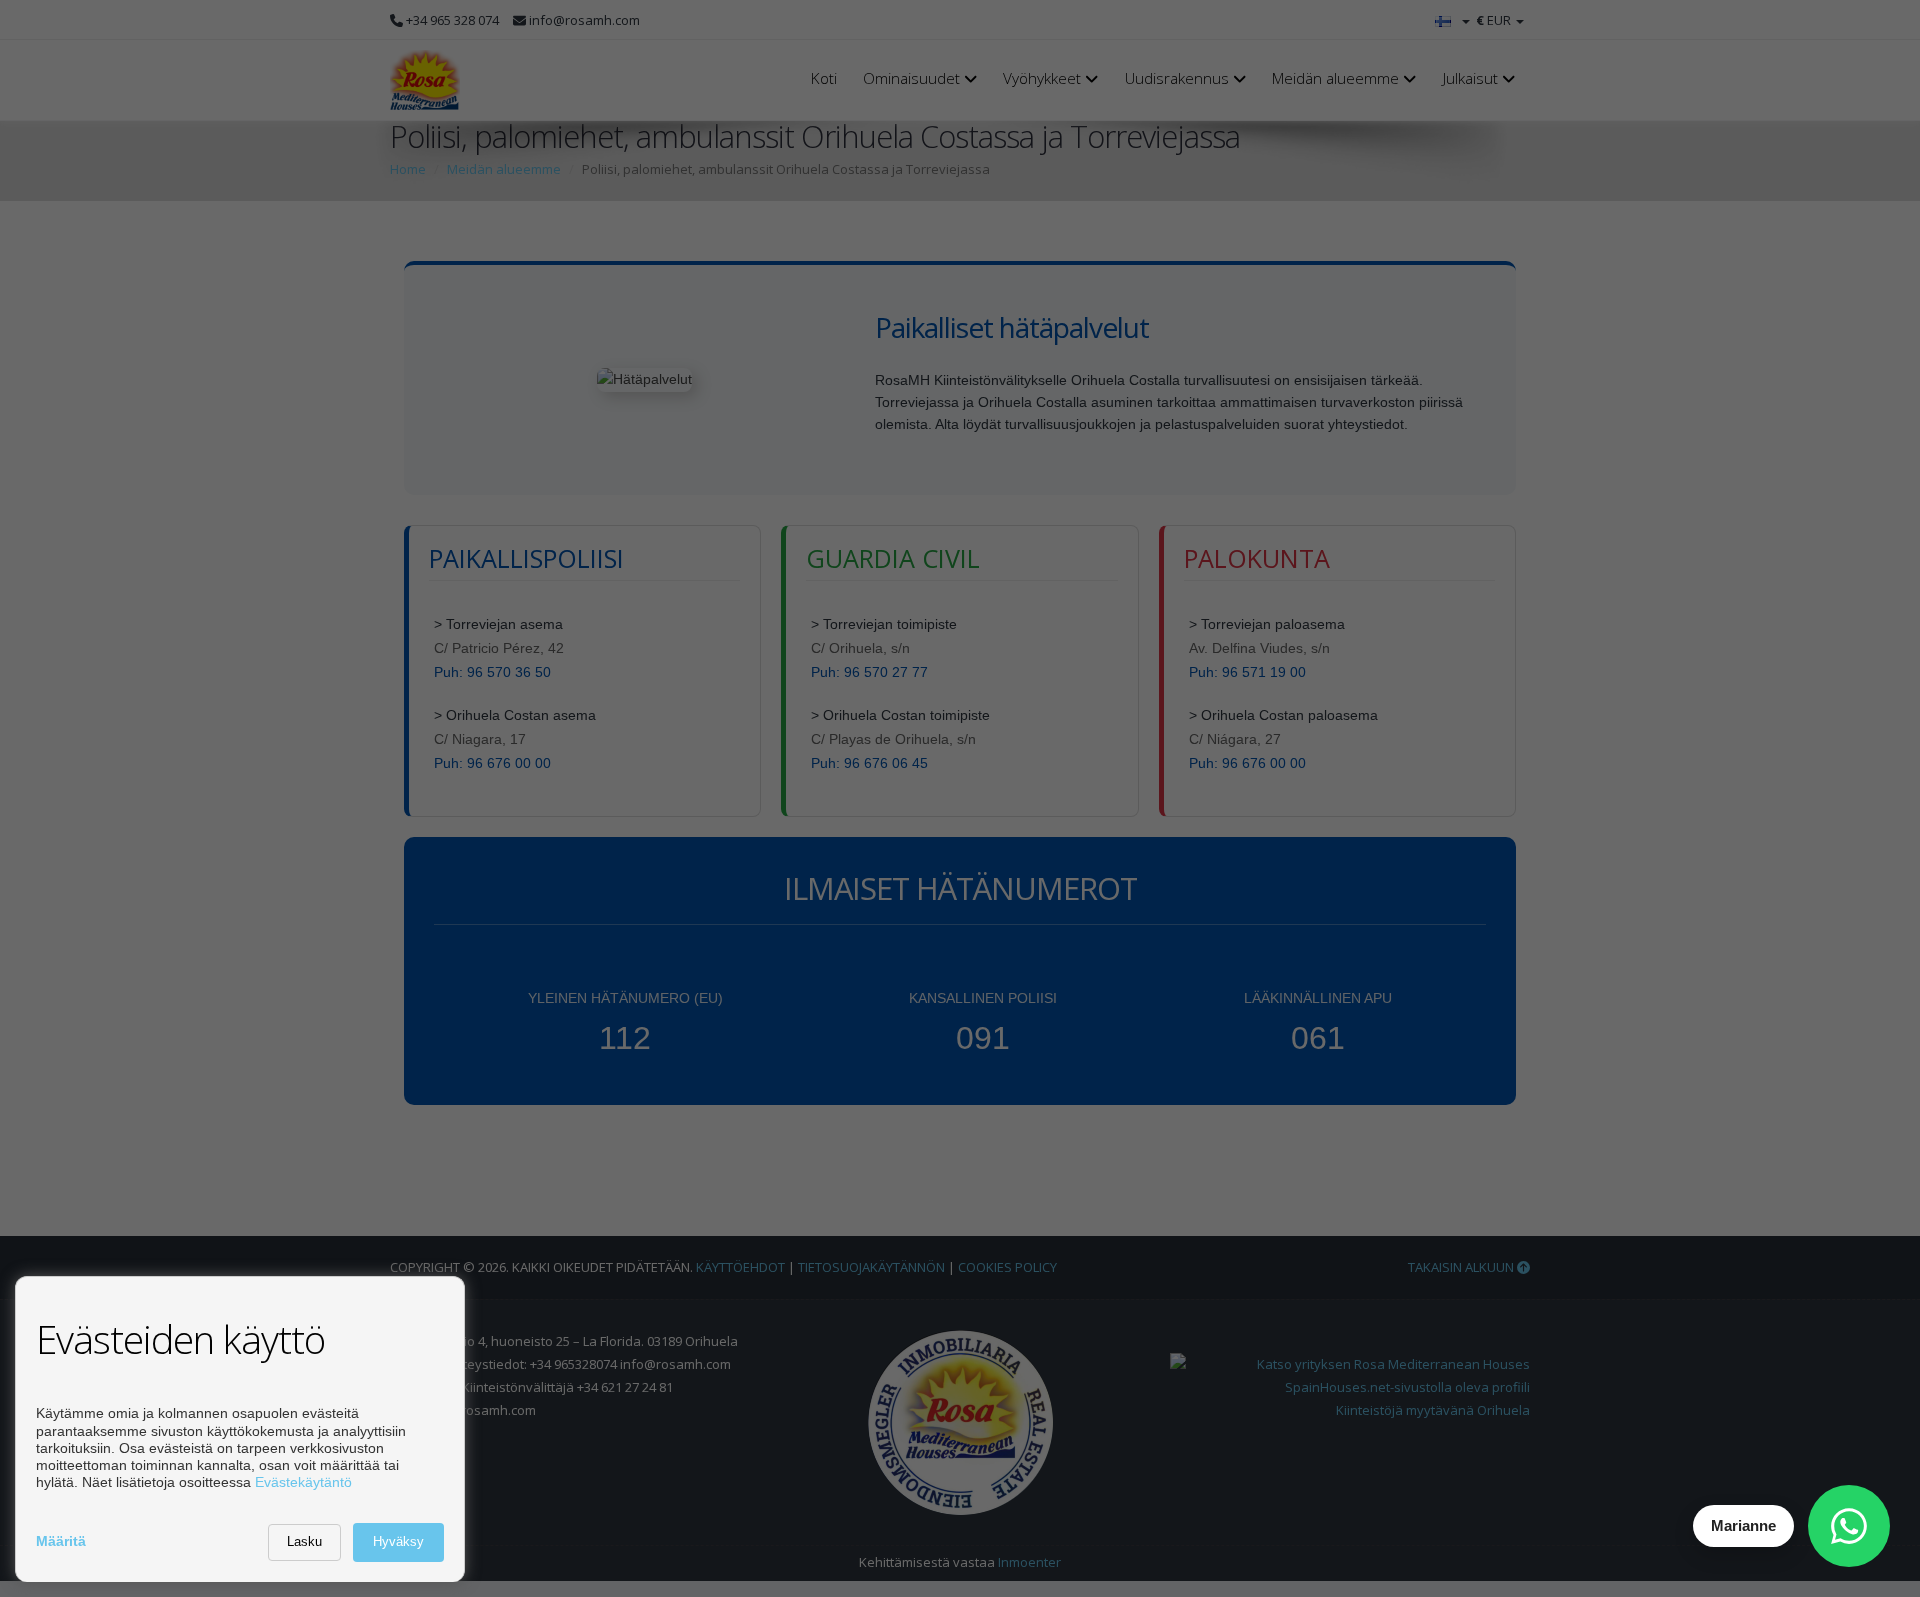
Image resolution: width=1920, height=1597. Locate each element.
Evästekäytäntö (303, 1482)
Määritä (61, 1541)
